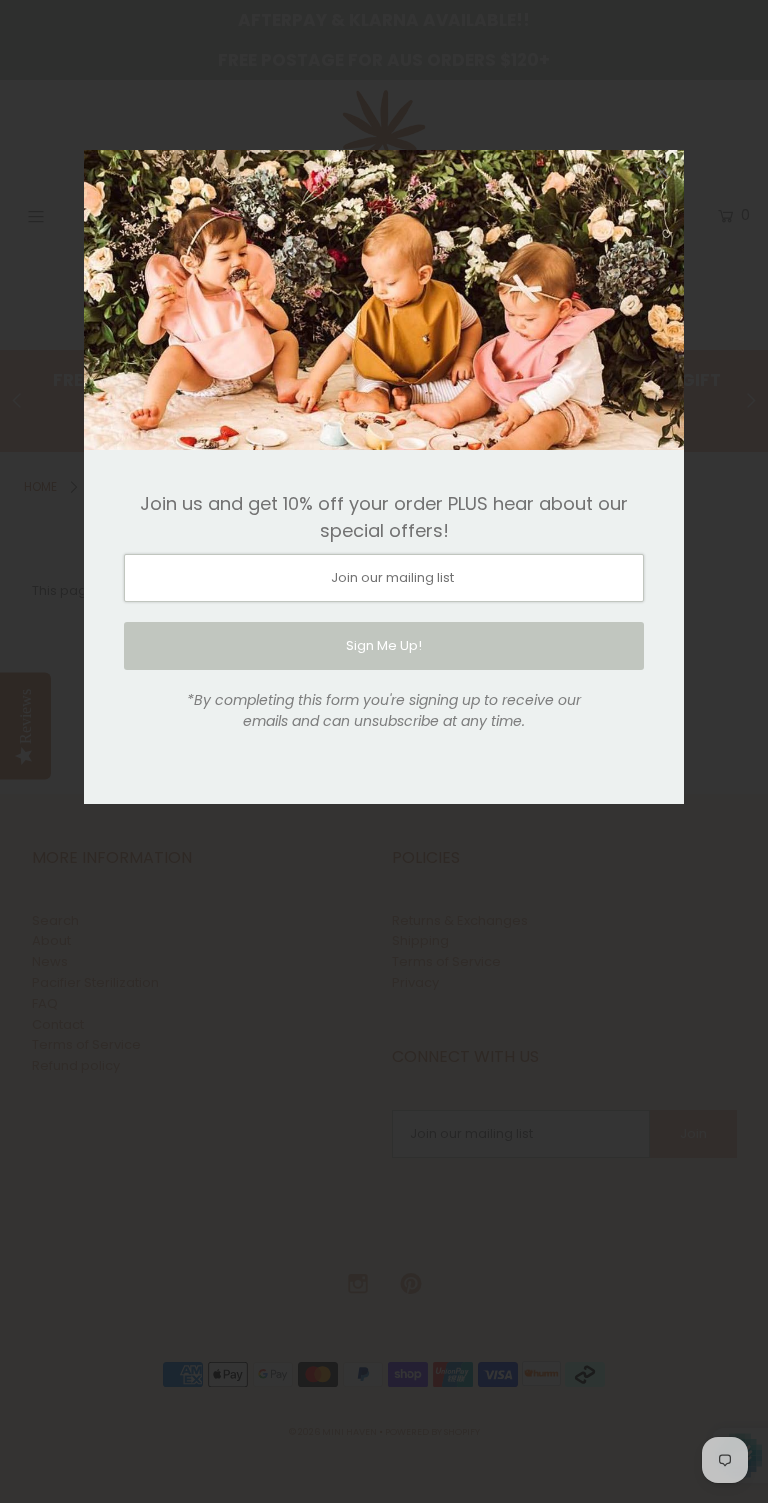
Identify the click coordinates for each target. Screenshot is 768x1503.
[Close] (662, 172)
